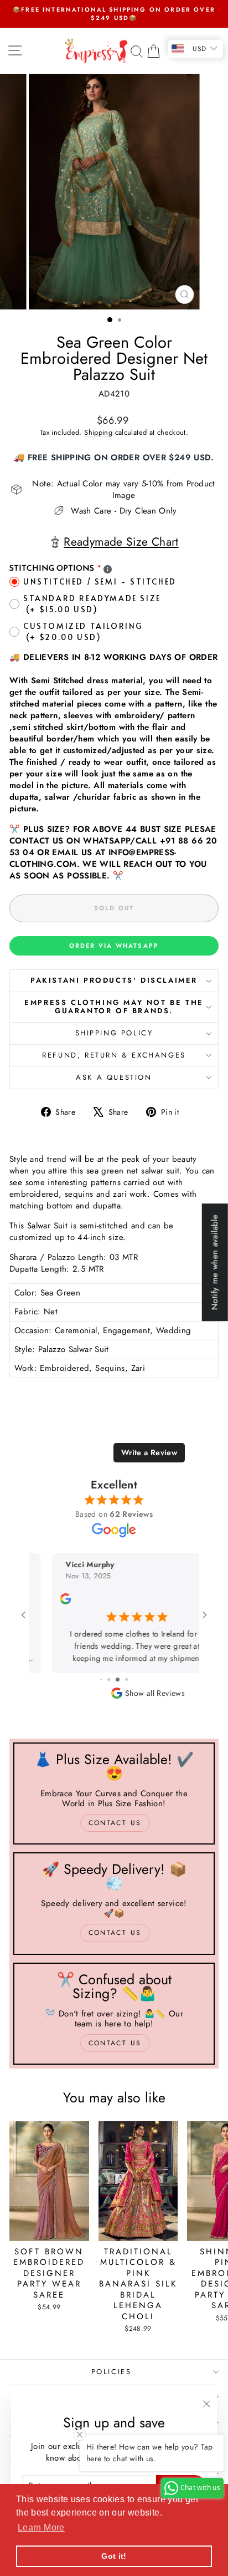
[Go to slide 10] (126, 1680)
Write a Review (149, 1452)
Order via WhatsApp (114, 946)
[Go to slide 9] (118, 1680)
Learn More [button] (41, 2527)
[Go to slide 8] (109, 1680)
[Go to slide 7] (101, 1680)
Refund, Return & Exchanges (114, 1055)
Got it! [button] (114, 2556)
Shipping (98, 432)
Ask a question (114, 1077)
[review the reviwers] (43, 1602)
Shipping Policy (114, 1033)
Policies (112, 2372)
